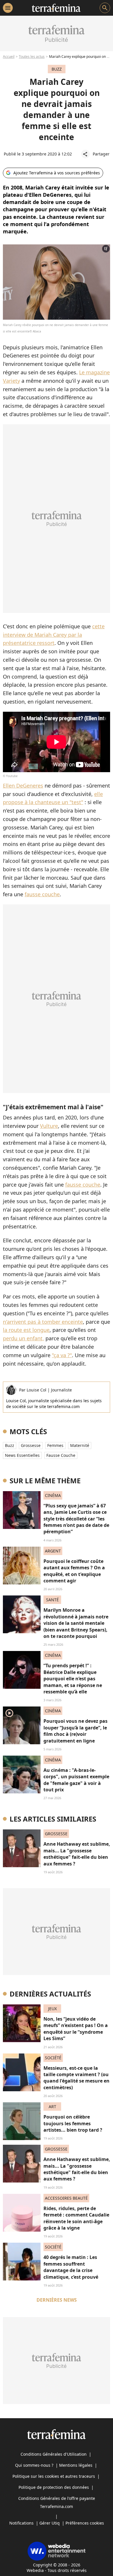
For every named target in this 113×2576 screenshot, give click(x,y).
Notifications (21, 2523)
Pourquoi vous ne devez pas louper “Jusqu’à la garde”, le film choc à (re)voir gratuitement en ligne (75, 1731)
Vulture (49, 1126)
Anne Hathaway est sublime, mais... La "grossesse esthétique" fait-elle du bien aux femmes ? (77, 1854)
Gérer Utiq (50, 2523)
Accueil (9, 57)
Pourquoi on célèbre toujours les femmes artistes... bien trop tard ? (73, 2123)
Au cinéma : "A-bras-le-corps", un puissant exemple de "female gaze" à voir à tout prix (76, 1780)
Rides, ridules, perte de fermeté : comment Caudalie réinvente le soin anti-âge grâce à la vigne (76, 2218)
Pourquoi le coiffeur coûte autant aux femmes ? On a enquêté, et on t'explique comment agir (74, 1571)
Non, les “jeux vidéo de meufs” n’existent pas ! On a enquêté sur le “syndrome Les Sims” (76, 2029)
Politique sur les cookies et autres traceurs (54, 2476)
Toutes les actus (32, 57)
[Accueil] (56, 8)
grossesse (31, 1445)
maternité (80, 1445)
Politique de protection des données (54, 2487)
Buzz (10, 1445)
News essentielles (22, 1455)
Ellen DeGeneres (23, 786)
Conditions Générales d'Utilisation (54, 2454)
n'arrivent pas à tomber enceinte (43, 1322)
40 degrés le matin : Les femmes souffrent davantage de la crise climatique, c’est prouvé (71, 2267)
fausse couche (42, 894)
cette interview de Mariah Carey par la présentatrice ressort (54, 635)
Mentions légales (76, 2465)
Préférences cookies (85, 2523)
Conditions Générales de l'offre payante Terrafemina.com (57, 2502)
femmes (55, 1445)
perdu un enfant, (23, 1338)
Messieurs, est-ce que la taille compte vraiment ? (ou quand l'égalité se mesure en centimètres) (76, 2078)
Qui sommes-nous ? (34, 2465)
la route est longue (26, 1330)
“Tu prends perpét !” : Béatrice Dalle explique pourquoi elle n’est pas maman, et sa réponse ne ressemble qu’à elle (73, 1679)
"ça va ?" (62, 1355)
